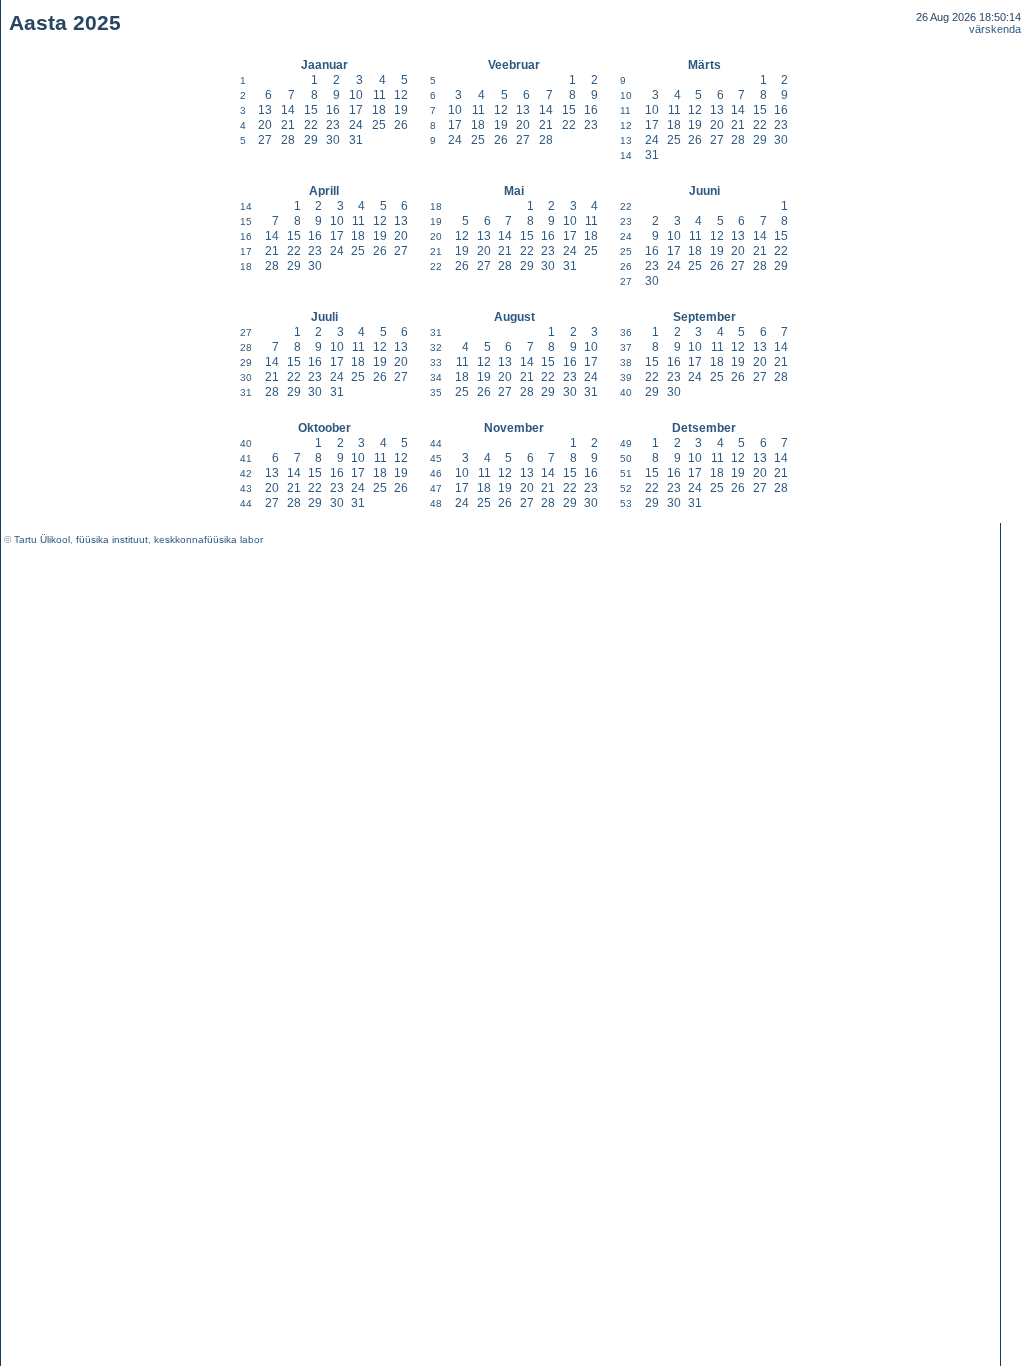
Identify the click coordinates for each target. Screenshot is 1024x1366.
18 (379, 110)
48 (436, 503)
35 (436, 392)
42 (246, 473)
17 (356, 110)
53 (626, 503)
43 (246, 488)
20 (265, 125)
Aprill (324, 191)
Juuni (704, 191)
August (514, 317)
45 (436, 458)
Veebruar (514, 65)
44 (246, 503)
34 (436, 377)
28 (288, 140)
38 (626, 362)
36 (626, 332)
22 (311, 125)
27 (265, 140)
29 (311, 140)
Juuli (324, 317)
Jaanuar (324, 65)
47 (436, 488)
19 (401, 110)
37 (626, 347)
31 (356, 140)
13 (265, 110)
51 (626, 473)
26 (401, 125)
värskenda (995, 29)
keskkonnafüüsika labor (208, 539)
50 (626, 458)
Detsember (704, 428)
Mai (514, 191)
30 (333, 140)
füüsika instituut (112, 539)
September (704, 317)
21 (288, 125)
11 (379, 95)
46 (436, 473)
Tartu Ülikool (42, 539)
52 (626, 488)
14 (288, 110)
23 (333, 125)
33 (436, 362)
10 (356, 95)
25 (379, 125)
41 (246, 458)
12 (401, 95)
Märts (704, 65)
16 (333, 110)
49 (626, 443)
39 (626, 377)
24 (356, 125)
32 (436, 347)
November (514, 428)
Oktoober (324, 428)
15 (311, 110)
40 (626, 392)
